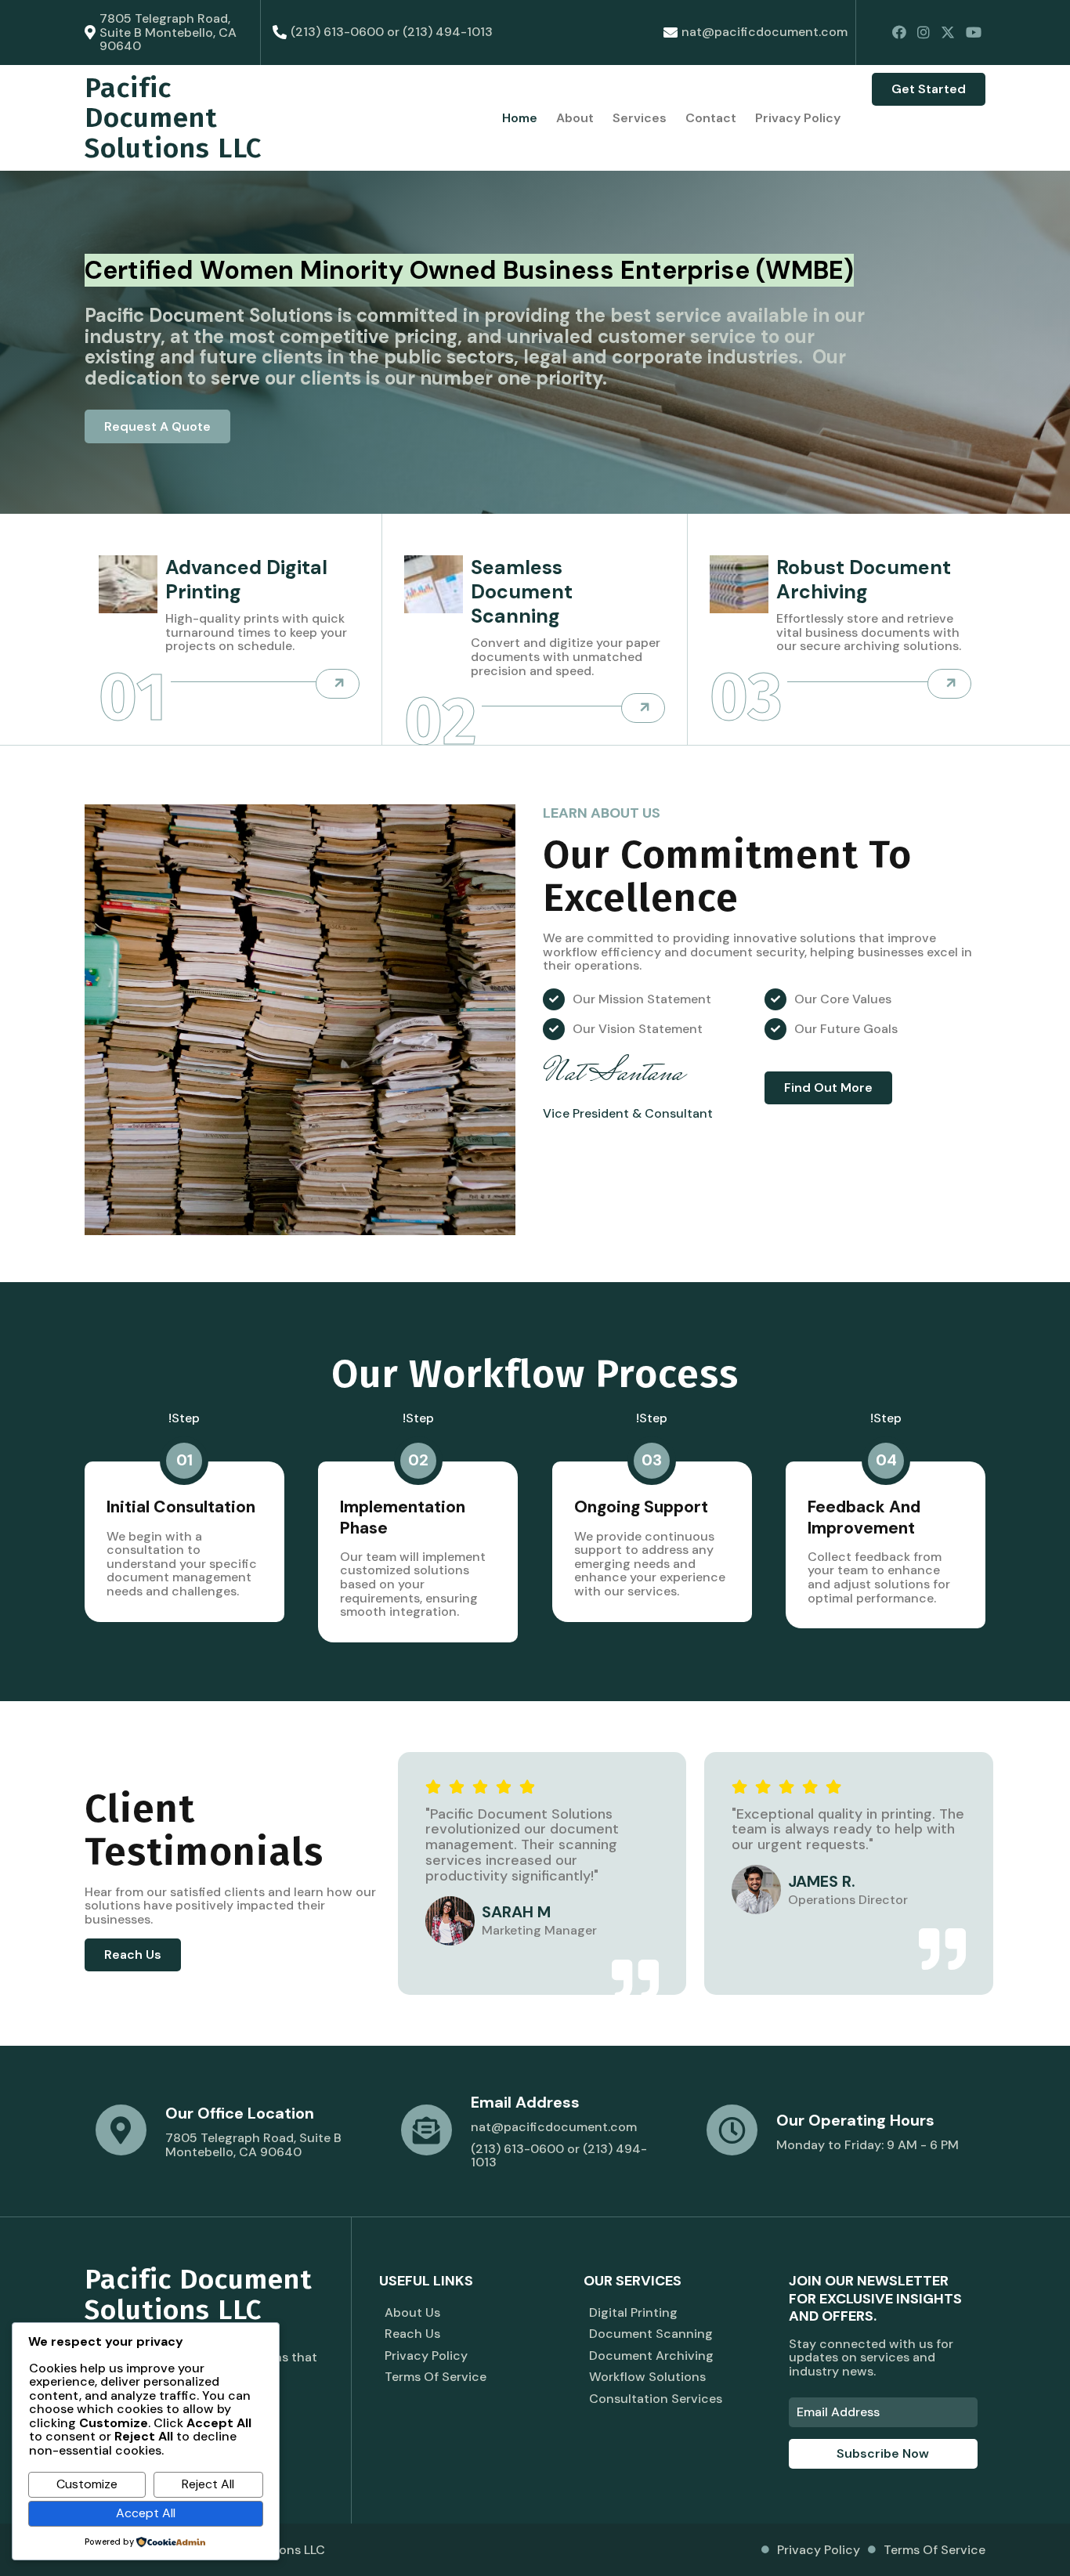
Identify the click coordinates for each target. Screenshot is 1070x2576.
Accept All (146, 2513)
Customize (87, 2484)
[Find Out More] (338, 684)
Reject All (208, 2484)
